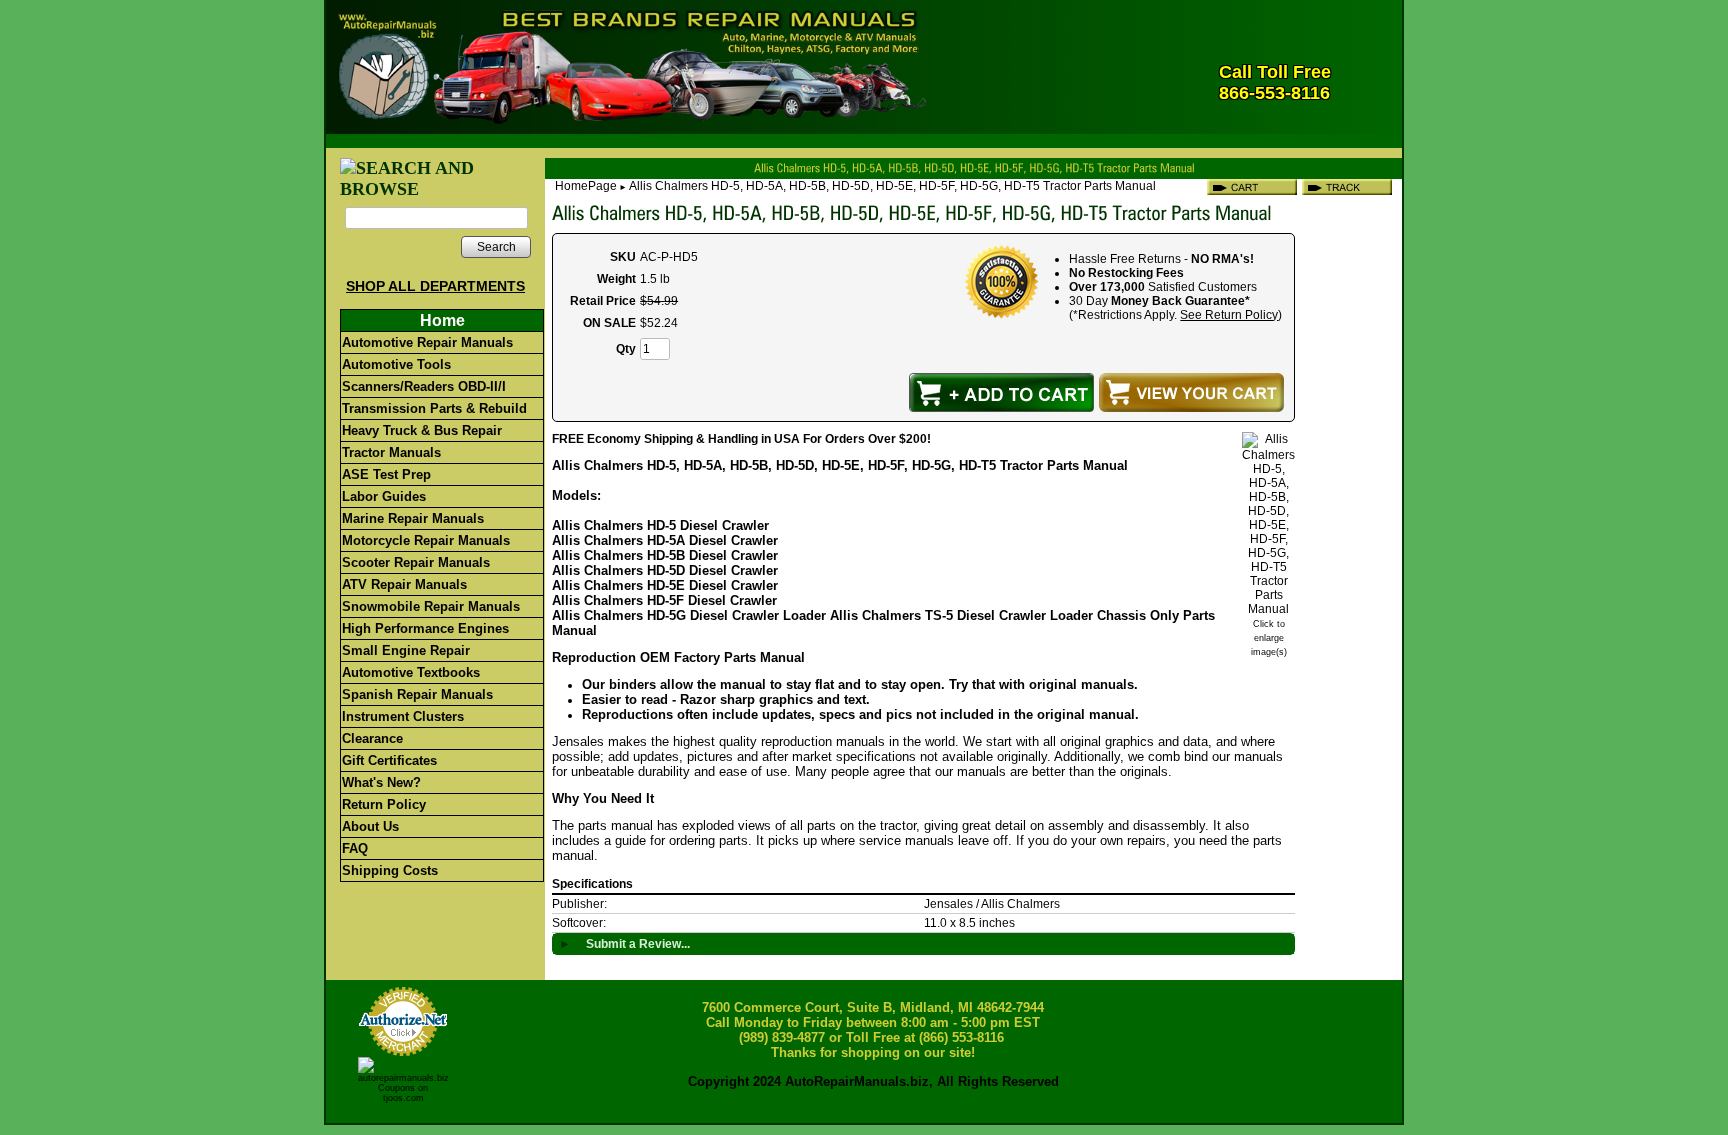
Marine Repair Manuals (413, 518)
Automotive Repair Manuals (427, 342)
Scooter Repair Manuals (416, 562)
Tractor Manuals (391, 452)
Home (442, 320)
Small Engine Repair (406, 650)
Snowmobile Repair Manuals (431, 606)
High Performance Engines (425, 628)
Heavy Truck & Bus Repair (422, 430)
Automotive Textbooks (411, 672)
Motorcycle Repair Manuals (426, 540)
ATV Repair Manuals (404, 584)
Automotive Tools (396, 364)
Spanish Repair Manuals (417, 694)
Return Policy (384, 804)
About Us (370, 826)
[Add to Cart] (1001, 392)
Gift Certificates (389, 760)
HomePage (586, 186)
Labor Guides (384, 496)
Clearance (372, 738)
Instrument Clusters (403, 716)
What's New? (381, 782)
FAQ (355, 848)
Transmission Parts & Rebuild (434, 408)
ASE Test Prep (386, 474)
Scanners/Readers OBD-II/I (424, 386)
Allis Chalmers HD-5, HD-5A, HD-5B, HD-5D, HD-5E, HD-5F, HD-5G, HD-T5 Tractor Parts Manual (892, 186)
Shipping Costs (390, 870)
